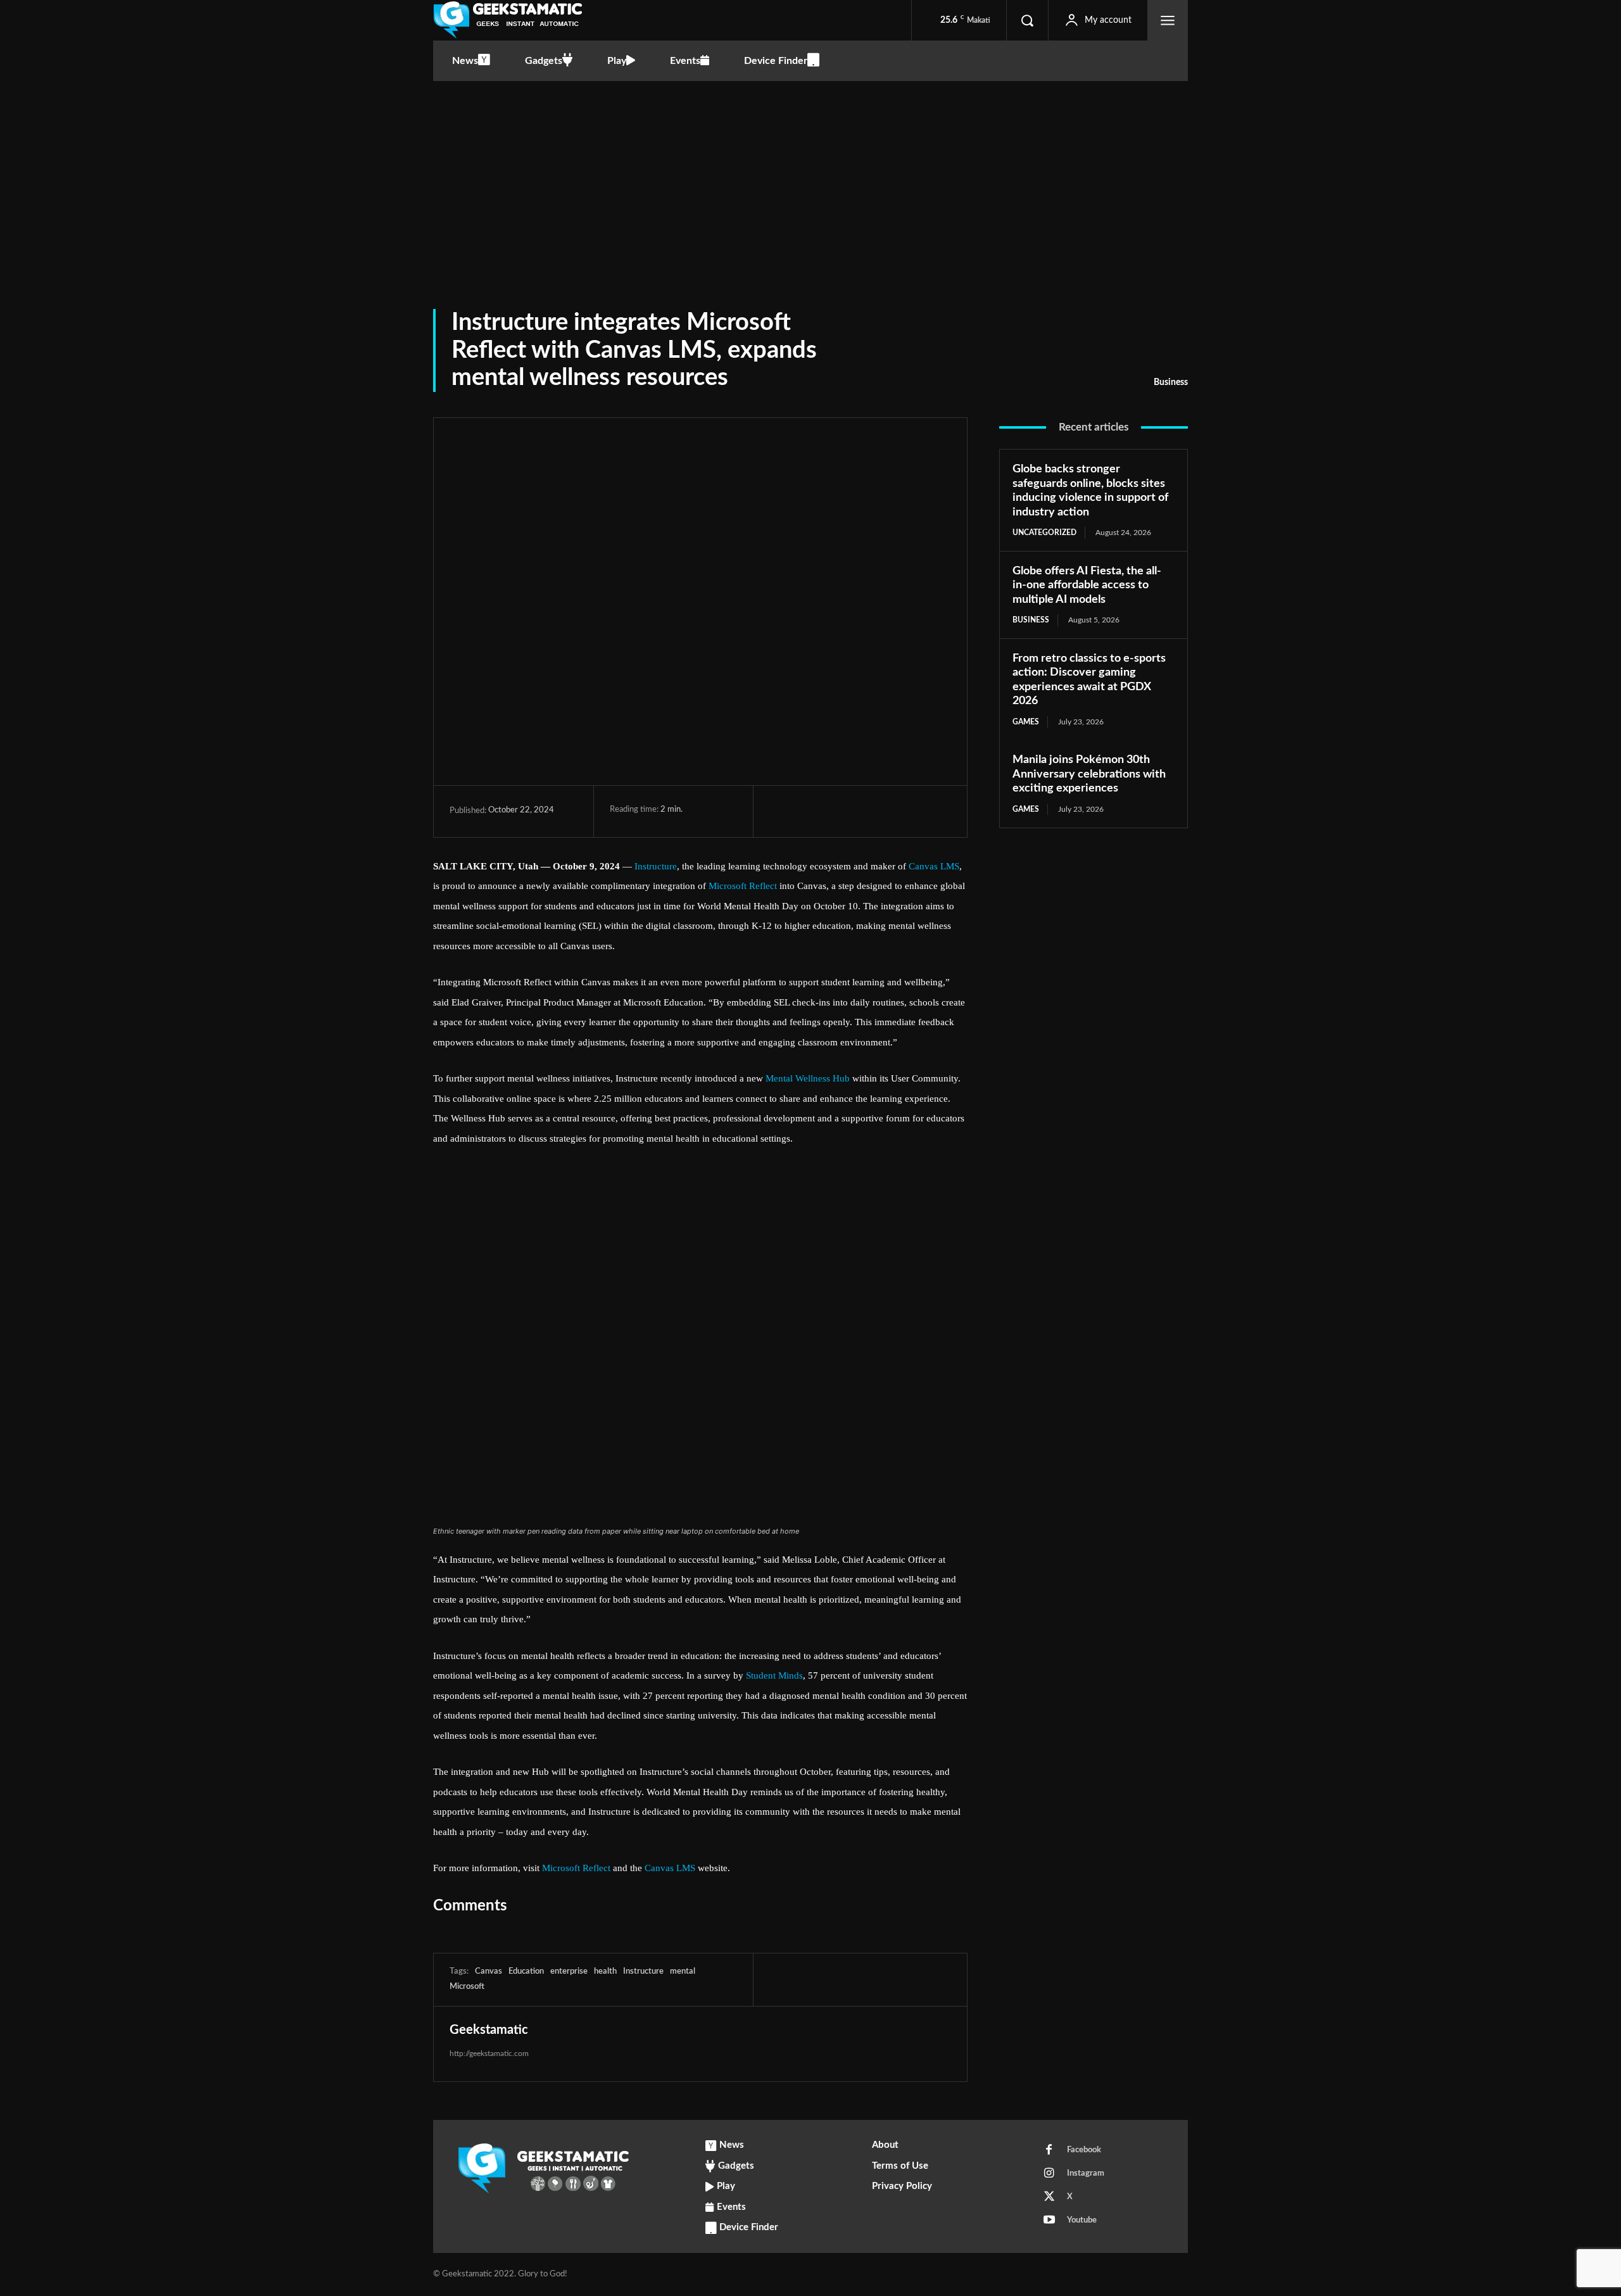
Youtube (1082, 2220)
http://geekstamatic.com (489, 2053)
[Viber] (957, 811)
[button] (1027, 20)
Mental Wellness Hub (808, 1078)
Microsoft (467, 1987)
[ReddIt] (928, 811)
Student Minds (774, 1675)
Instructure (656, 866)
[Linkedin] (899, 811)
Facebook (1084, 2150)
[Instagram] (1049, 2174)
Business (1171, 382)
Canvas (489, 1971)
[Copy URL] (986, 1979)
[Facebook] (782, 811)
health (605, 1971)
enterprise (569, 1971)
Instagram (1086, 2173)
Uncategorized (1044, 533)
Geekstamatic (489, 2030)
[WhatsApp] (869, 811)
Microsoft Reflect (743, 886)
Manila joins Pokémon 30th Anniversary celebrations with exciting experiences (1089, 774)
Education (526, 1971)
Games (1026, 722)
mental (683, 1971)
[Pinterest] (840, 811)
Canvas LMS (934, 866)
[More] (1016, 1979)
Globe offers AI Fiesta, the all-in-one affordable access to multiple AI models (1087, 585)
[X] (811, 811)
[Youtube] (1049, 2221)
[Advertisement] (810, 176)
